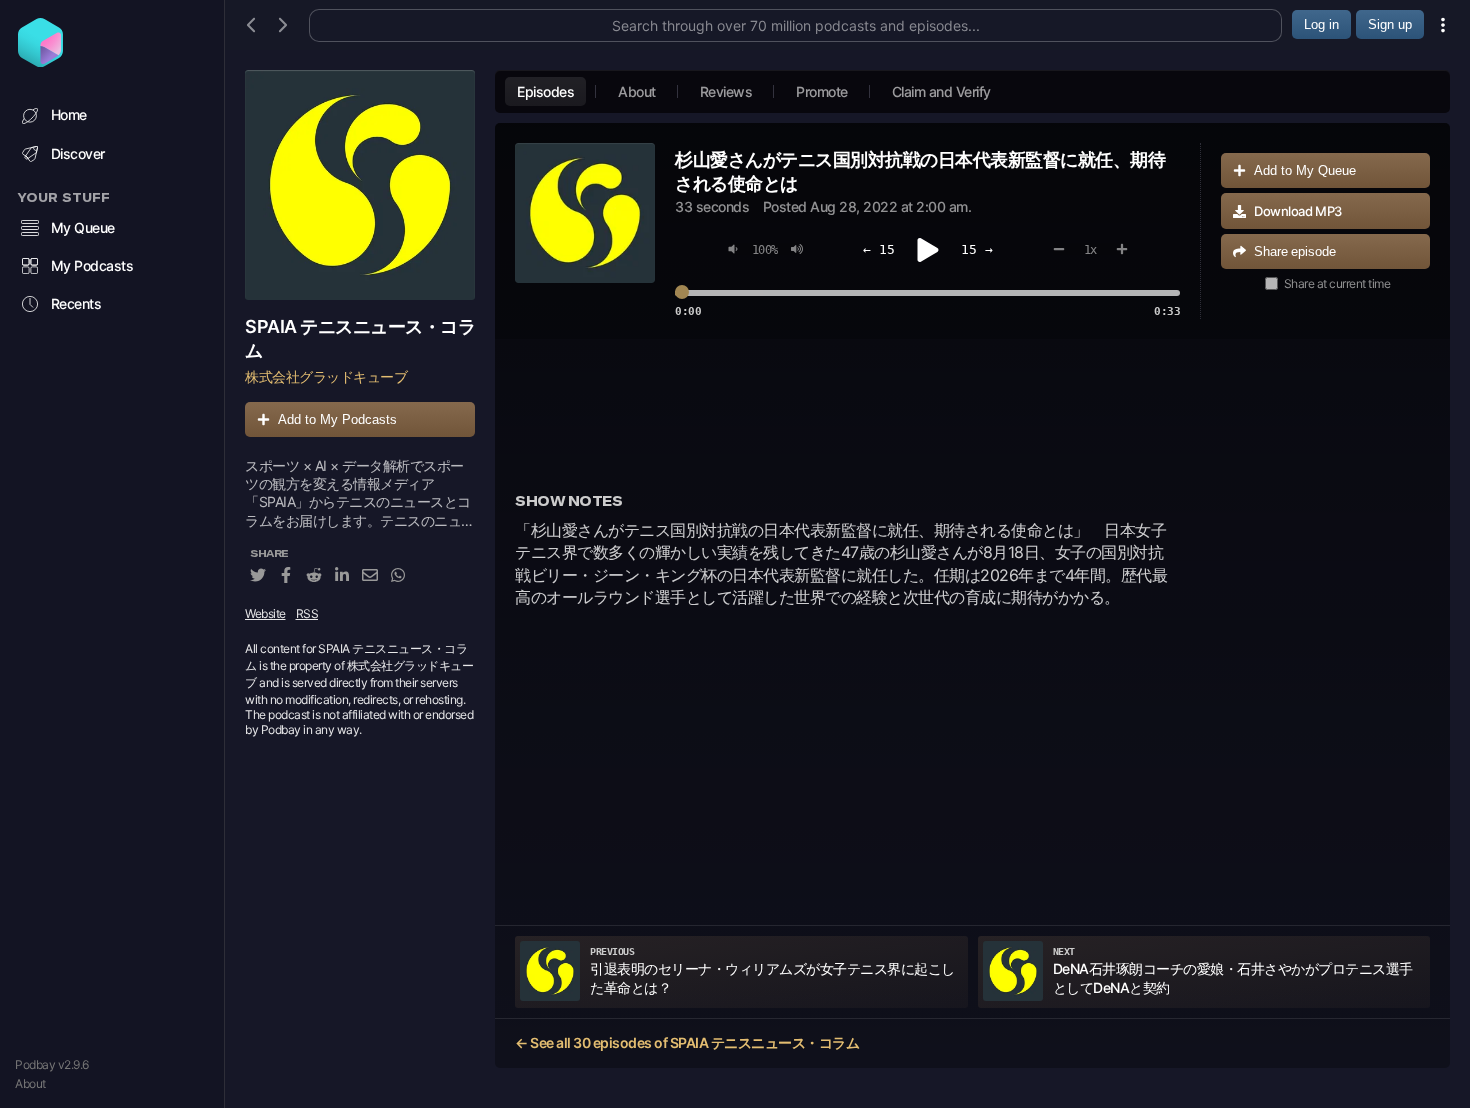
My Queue (83, 227)
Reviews (726, 91)
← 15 (879, 249)
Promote (822, 91)
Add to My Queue (1305, 170)
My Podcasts (92, 265)
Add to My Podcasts (337, 419)
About (30, 1083)
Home (69, 114)
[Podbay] (40, 61)
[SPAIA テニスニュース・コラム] (360, 185)
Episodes (545, 91)
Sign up (1390, 24)
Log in (1321, 24)
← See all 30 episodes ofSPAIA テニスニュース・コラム (687, 1042)
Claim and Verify (941, 91)
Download (1298, 211)
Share (1295, 251)
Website (265, 613)
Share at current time (1337, 283)
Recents (76, 303)
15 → (977, 249)
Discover (78, 153)
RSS (307, 613)
